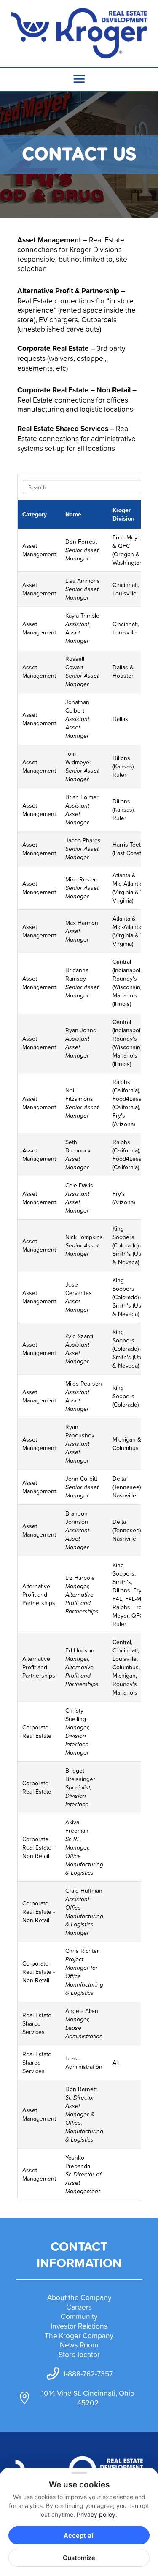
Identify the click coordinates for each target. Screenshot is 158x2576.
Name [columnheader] (73, 514)
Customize (79, 2558)
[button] (79, 79)
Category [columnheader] (35, 514)
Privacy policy (96, 2514)
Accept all (79, 2535)
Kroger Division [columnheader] (123, 514)
